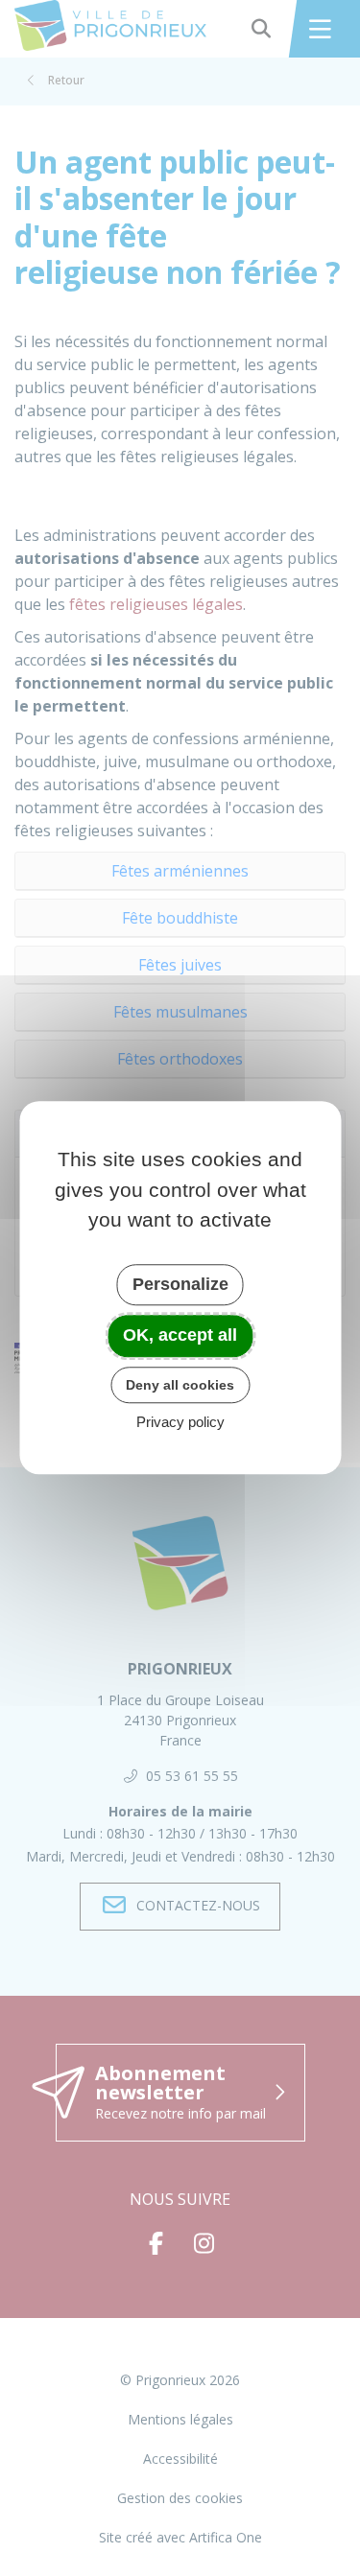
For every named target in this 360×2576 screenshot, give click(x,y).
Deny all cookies (180, 1385)
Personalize (180, 1284)
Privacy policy (180, 1423)
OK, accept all (180, 1335)
